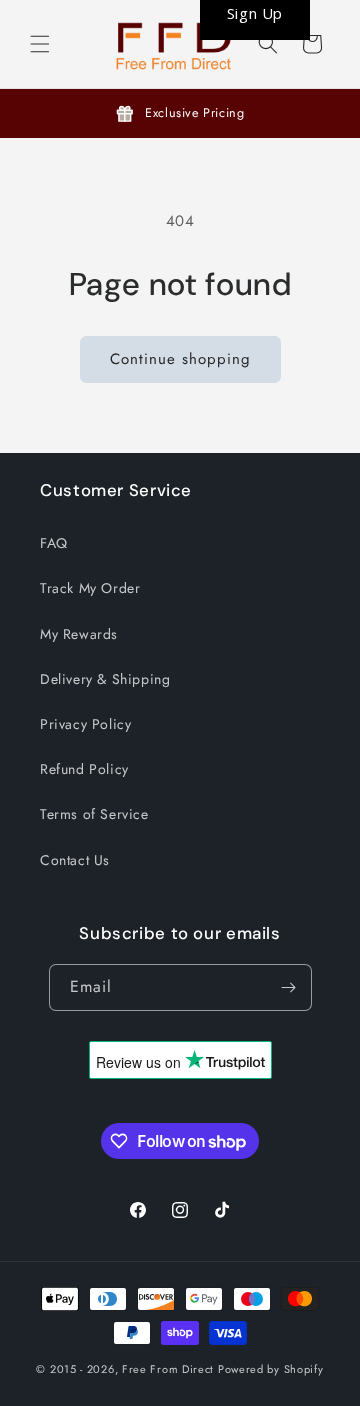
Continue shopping (180, 359)
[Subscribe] (289, 987)
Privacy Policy (85, 724)
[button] (40, 44)
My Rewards (79, 634)
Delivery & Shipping (105, 679)
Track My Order (90, 588)
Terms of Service (94, 814)
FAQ (54, 543)
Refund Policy (84, 769)
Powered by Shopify (271, 1369)
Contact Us (75, 860)
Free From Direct (168, 1369)
